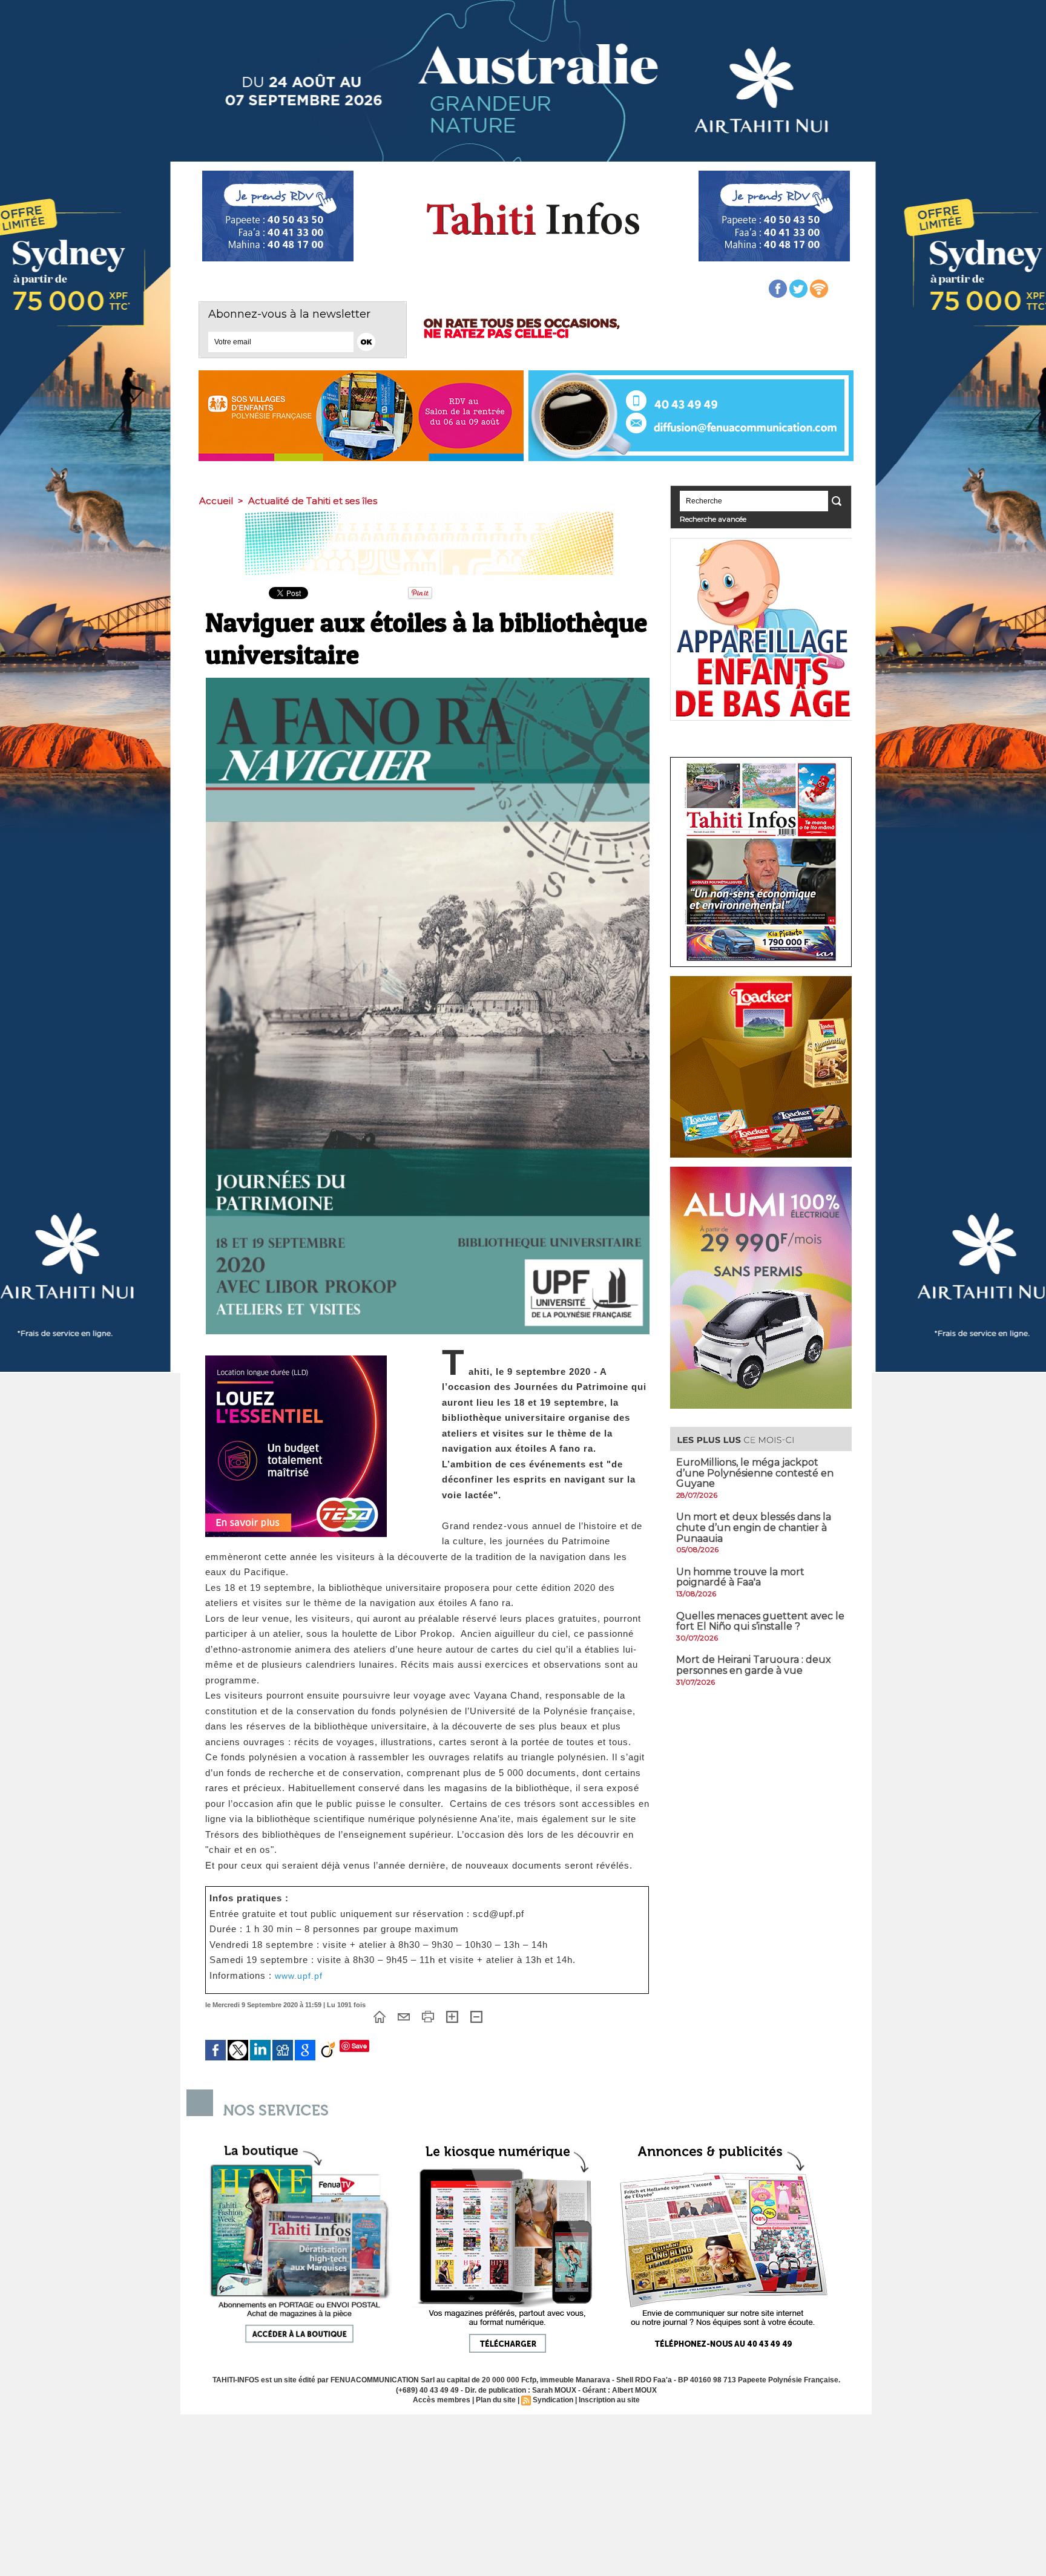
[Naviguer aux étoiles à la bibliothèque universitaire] (428, 681)
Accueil (216, 501)
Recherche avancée (713, 519)
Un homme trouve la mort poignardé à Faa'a (740, 1577)
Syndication (553, 2400)
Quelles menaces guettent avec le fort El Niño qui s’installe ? (760, 1621)
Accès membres (442, 2400)
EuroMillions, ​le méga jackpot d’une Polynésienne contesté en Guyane (755, 1473)
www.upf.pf (299, 1976)
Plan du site (496, 2400)
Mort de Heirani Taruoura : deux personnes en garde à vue (754, 1665)
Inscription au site (609, 2400)
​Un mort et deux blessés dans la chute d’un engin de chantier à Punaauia (754, 1527)
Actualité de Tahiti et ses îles (313, 501)
